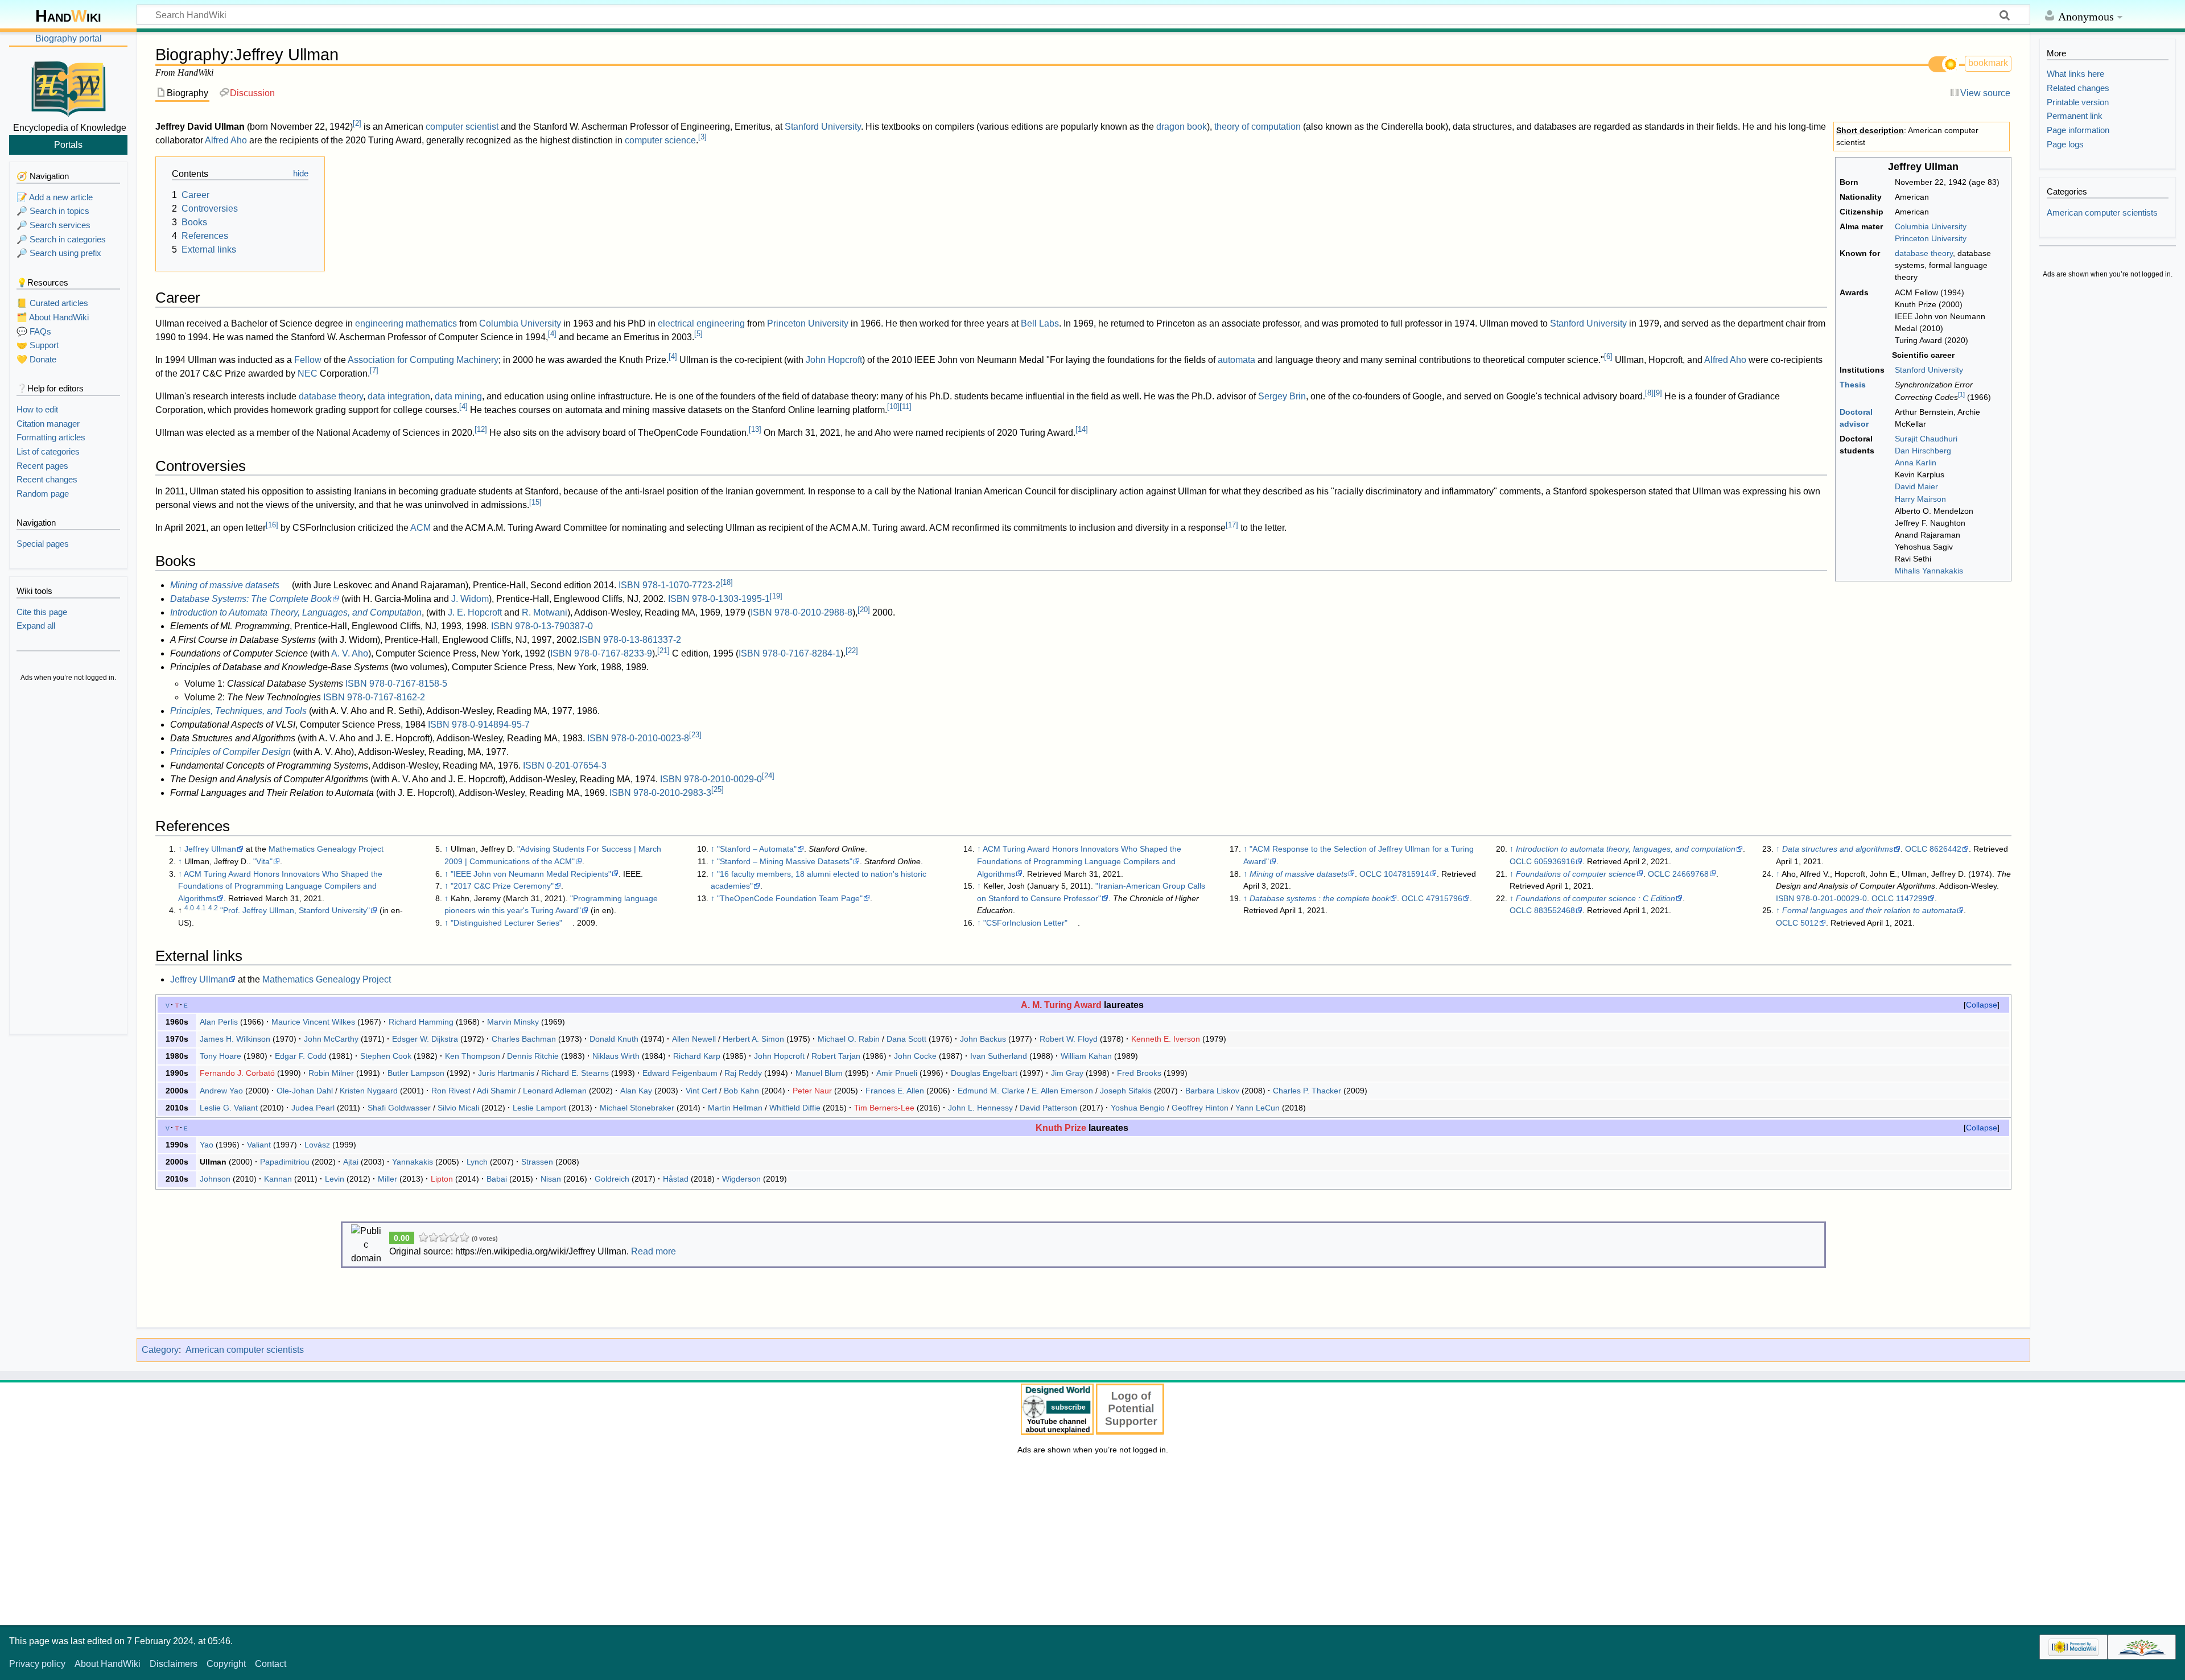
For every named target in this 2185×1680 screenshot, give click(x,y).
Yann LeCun (1258, 1108)
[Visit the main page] (68, 87)
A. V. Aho (350, 653)
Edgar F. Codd (301, 1056)
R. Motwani (545, 612)
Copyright (226, 1664)
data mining (458, 396)
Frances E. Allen (895, 1091)
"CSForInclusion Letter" (1025, 923)
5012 (1809, 923)
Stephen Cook (386, 1056)
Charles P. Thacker (1307, 1091)
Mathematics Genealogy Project (326, 849)
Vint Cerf (701, 1091)
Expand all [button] (36, 626)
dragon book (1182, 127)
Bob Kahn (741, 1091)
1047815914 (1407, 874)
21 (663, 651)
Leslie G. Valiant (229, 1108)
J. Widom (470, 599)
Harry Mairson (1920, 499)
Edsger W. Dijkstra (425, 1039)
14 (1082, 429)
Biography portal (69, 38)
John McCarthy (331, 1039)
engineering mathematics (406, 323)
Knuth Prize (1061, 1128)
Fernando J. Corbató (237, 1073)
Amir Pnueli (897, 1073)
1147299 (1912, 898)
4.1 (201, 908)
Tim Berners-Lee (884, 1108)
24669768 (1691, 874)
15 (535, 502)
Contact (271, 1664)
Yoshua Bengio (1138, 1108)
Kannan (278, 1179)
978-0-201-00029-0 (1832, 898)
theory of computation (1258, 127)
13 (755, 429)
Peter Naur (812, 1091)
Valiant (259, 1145)
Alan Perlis (219, 1022)
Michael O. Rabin (849, 1039)
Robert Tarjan (836, 1056)
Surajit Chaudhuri (1926, 439)
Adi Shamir (496, 1091)
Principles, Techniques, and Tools (238, 711)
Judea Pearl (313, 1108)
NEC (308, 373)
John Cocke (915, 1056)
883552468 (1555, 910)
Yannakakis (413, 1162)
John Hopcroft (834, 360)
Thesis (1853, 385)
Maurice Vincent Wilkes (313, 1022)
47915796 (1444, 898)
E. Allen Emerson (1062, 1091)
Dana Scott (906, 1039)
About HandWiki (108, 1664)
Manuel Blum (819, 1073)
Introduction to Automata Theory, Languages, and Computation (296, 612)
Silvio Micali (458, 1108)
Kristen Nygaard (369, 1091)
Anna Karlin (1916, 463)
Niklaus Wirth (616, 1056)
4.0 (189, 908)
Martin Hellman (735, 1108)
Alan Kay (636, 1091)
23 (695, 735)
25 (718, 789)
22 (852, 651)
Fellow (308, 360)
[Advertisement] (68, 859)
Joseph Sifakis (1126, 1091)
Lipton (442, 1179)
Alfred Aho (226, 140)
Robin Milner (331, 1073)
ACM (420, 528)
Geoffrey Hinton (1200, 1108)
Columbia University (1931, 226)
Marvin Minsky (513, 1022)
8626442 (1945, 849)
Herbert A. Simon (753, 1039)
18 (727, 582)
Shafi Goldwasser (399, 1108)
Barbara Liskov (1212, 1091)
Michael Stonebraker (637, 1108)
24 (768, 776)
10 (893, 406)
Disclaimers (174, 1664)
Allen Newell (694, 1039)
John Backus (983, 1039)
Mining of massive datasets (225, 585)
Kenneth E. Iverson (1166, 1039)
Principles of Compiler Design (230, 752)
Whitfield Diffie (795, 1108)
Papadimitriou (285, 1162)
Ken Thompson (473, 1056)
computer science (660, 140)
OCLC (1370, 874)
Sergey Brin (1282, 396)
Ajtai (351, 1162)
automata (1236, 360)
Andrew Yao (221, 1091)
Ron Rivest (451, 1091)
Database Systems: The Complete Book (251, 599)
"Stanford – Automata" (757, 849)
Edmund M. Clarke (991, 1091)
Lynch (477, 1162)
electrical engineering (701, 323)
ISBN (629, 585)
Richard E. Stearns (575, 1073)
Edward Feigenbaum (680, 1073)
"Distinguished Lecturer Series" (506, 923)
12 (481, 429)
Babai (497, 1179)
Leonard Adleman (555, 1091)
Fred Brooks (1139, 1073)
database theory (1924, 253)
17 (1232, 525)
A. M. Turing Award (1061, 1005)
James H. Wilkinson (235, 1039)
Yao (207, 1145)
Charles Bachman (524, 1039)
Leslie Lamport (539, 1108)
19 (776, 596)
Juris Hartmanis (506, 1073)
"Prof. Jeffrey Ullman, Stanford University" (295, 910)
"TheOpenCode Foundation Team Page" (790, 898)
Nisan (551, 1179)
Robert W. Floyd (1069, 1039)
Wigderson (741, 1179)
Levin (335, 1179)
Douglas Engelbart (984, 1073)
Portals (68, 145)
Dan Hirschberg (1923, 451)
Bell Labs (1040, 323)
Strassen (537, 1162)
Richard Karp (697, 1056)
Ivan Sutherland (999, 1056)
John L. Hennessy (980, 1108)
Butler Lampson (416, 1073)
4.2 (213, 908)
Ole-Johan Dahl (305, 1091)
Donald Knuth (614, 1039)
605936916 (1555, 861)
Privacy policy (37, 1664)
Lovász (317, 1145)
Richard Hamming (421, 1022)
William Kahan (1086, 1056)
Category (160, 1350)
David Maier (1916, 486)
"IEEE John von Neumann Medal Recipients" (531, 874)
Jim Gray (1067, 1073)
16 (272, 525)
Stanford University (1929, 370)
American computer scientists (245, 1350)
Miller (387, 1179)
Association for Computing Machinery (423, 360)
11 (906, 406)
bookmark (1988, 63)
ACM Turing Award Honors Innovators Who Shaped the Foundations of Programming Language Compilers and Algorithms (280, 886)
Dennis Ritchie (533, 1056)
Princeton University (1931, 238)
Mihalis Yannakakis (1929, 571)
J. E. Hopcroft (475, 612)
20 (864, 610)
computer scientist (462, 127)
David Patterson (1048, 1108)
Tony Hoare (220, 1056)
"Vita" (263, 861)
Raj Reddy (743, 1073)
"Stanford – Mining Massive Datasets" (785, 861)
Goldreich (612, 1179)
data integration (399, 396)
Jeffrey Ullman (210, 849)
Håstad (676, 1179)
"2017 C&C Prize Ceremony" (502, 886)
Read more (654, 1251)
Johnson (215, 1179)
